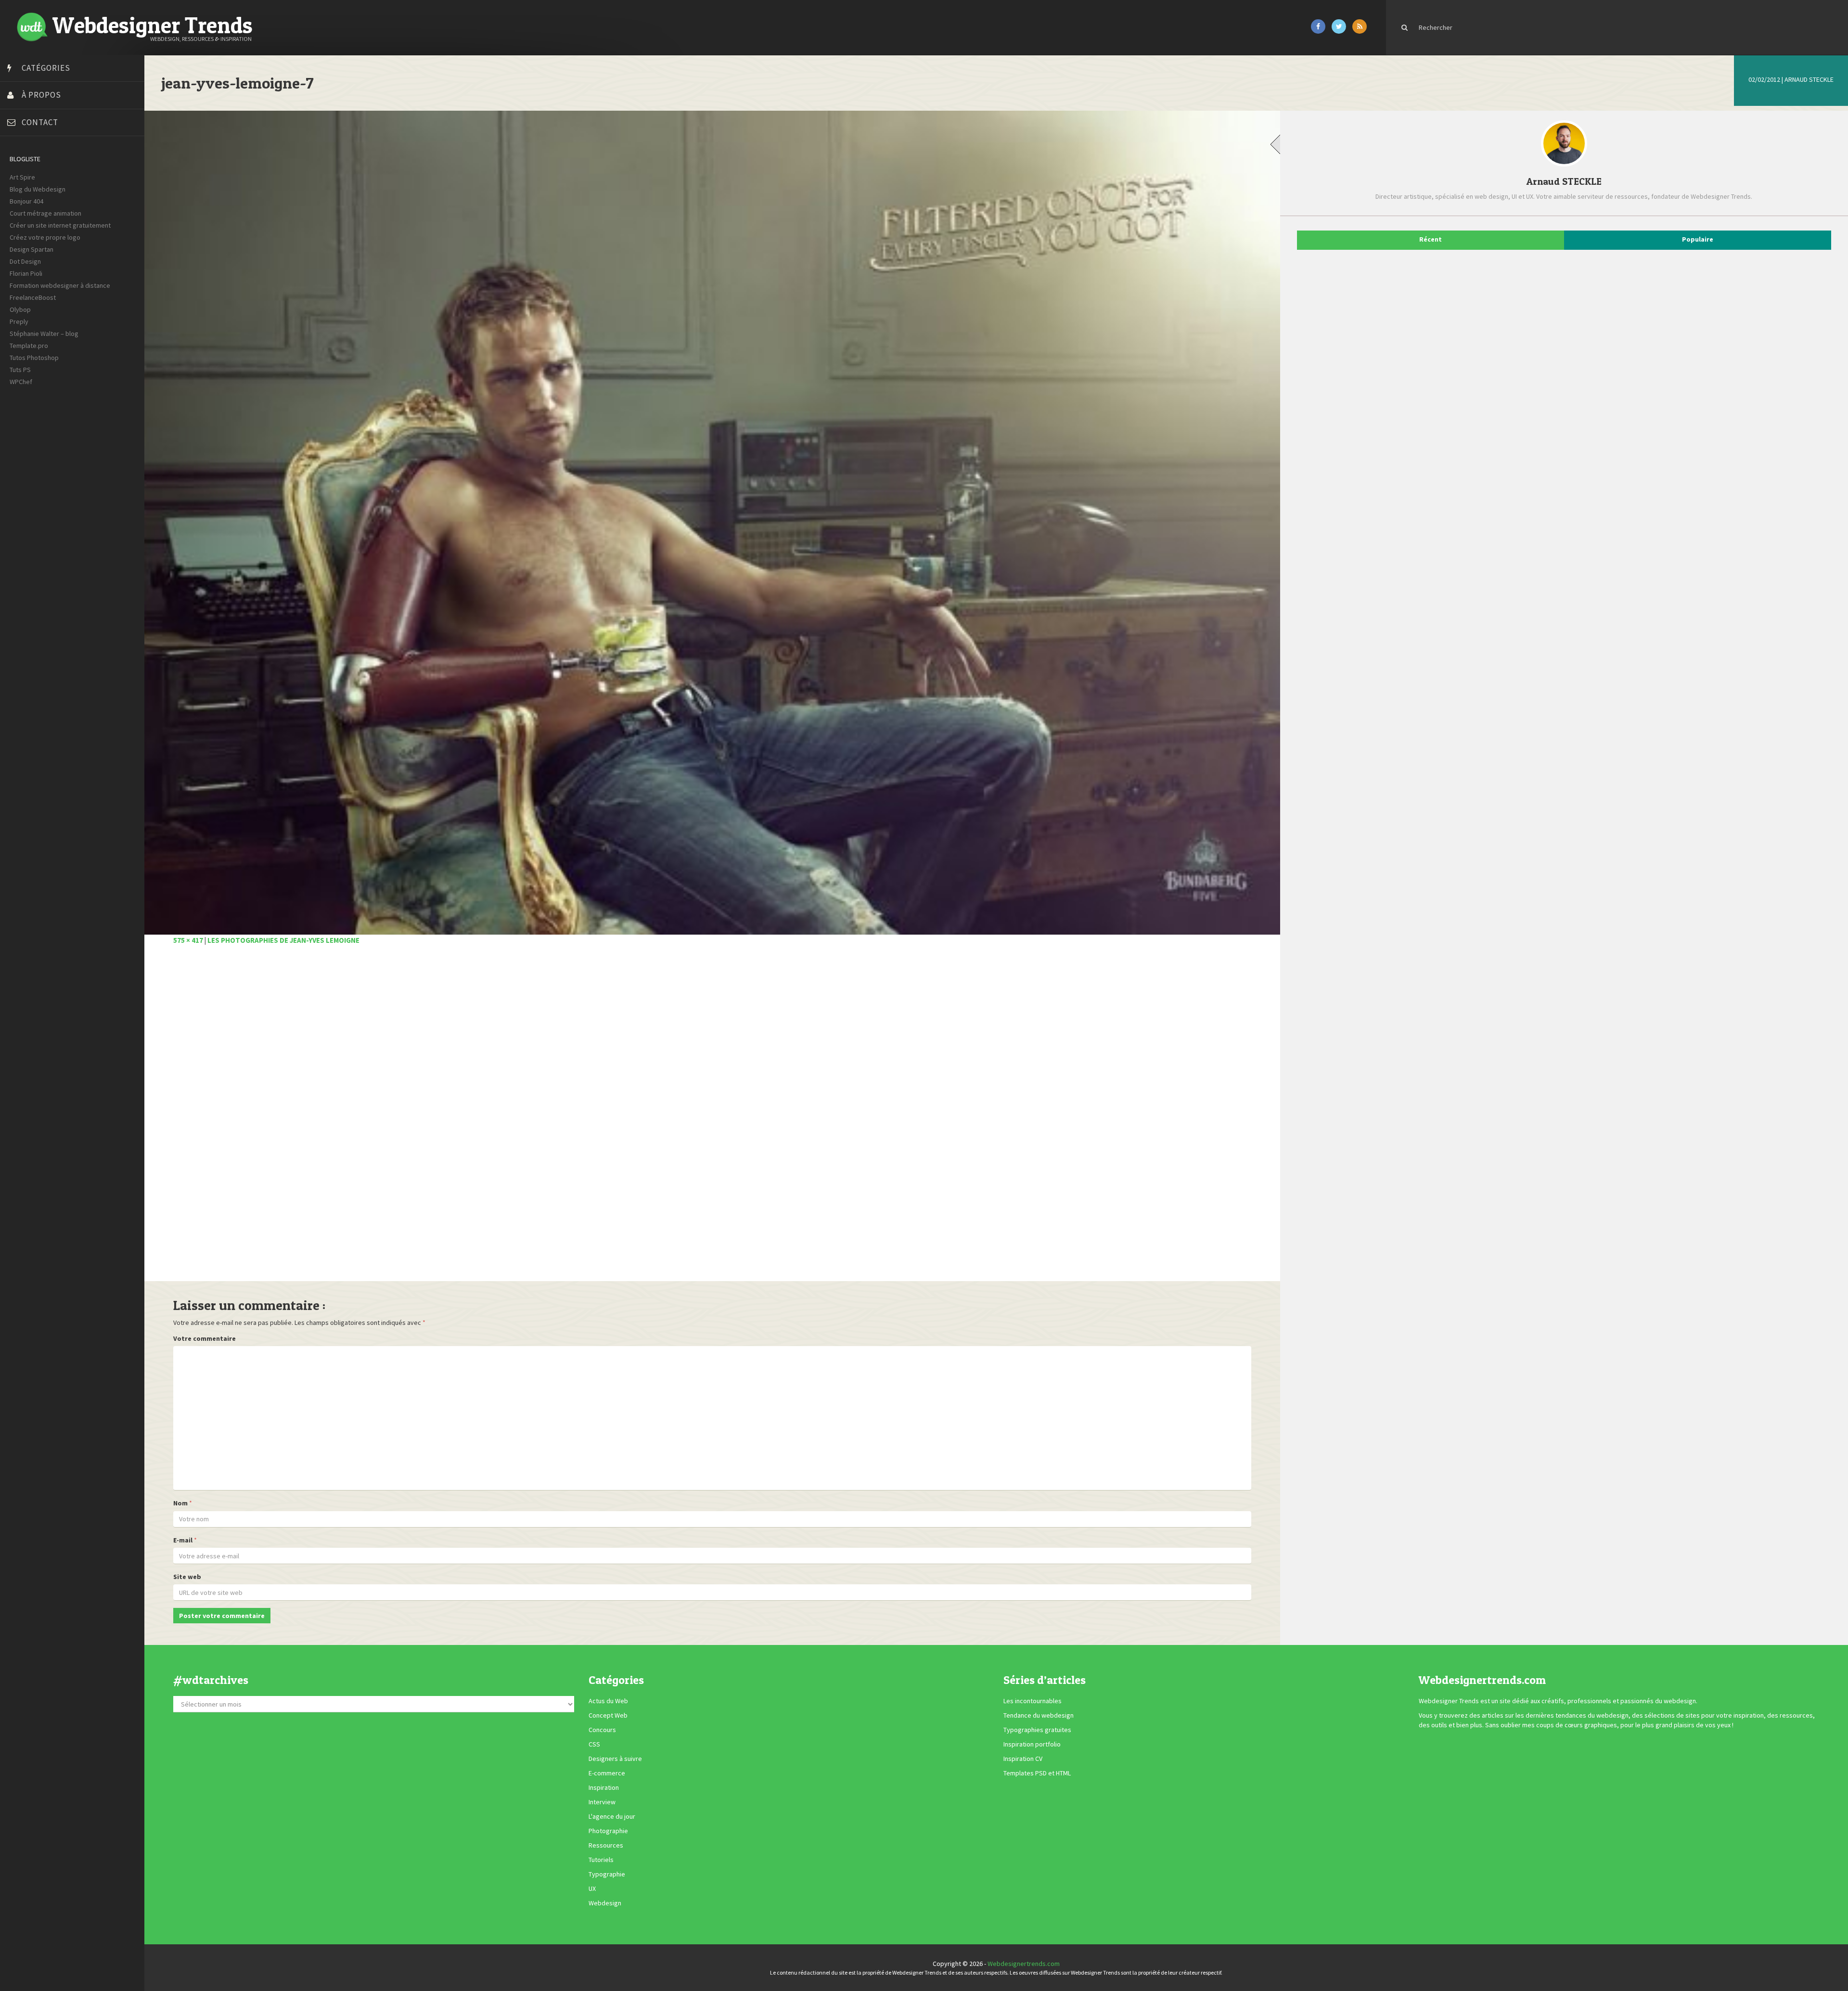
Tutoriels (601, 1860)
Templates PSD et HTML (1037, 1773)
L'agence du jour (612, 1817)
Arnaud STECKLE (1809, 79)
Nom (180, 1503)
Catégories (46, 68)
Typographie (607, 1875)
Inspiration (604, 1788)
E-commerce (607, 1773)
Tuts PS (20, 370)
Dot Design (25, 261)
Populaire (1698, 239)
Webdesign (605, 1903)
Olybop (20, 309)
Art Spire (22, 177)
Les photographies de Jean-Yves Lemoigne (283, 940)
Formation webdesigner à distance (60, 285)
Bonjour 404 (26, 201)
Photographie (608, 1831)
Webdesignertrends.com (1024, 1964)
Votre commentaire (205, 1338)
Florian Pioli (26, 273)
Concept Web (608, 1716)
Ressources (606, 1846)
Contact (40, 122)
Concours (602, 1730)
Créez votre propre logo (45, 237)
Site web (187, 1577)
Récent (1431, 239)
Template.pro (29, 346)
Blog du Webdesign (38, 189)
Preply (19, 321)
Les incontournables (1033, 1701)
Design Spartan (32, 249)
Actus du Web (608, 1701)
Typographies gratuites (1037, 1730)
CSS (594, 1745)
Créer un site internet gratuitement (60, 225)
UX (592, 1889)
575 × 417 (188, 940)
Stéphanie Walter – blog (44, 334)
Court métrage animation (45, 213)
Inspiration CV (1023, 1759)
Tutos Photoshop (34, 358)
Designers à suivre (615, 1759)
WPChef (21, 382)
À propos (41, 95)
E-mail (183, 1540)
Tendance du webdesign (1039, 1716)
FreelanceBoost (33, 297)
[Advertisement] (462, 1118)
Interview (602, 1802)
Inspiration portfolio (1032, 1745)
